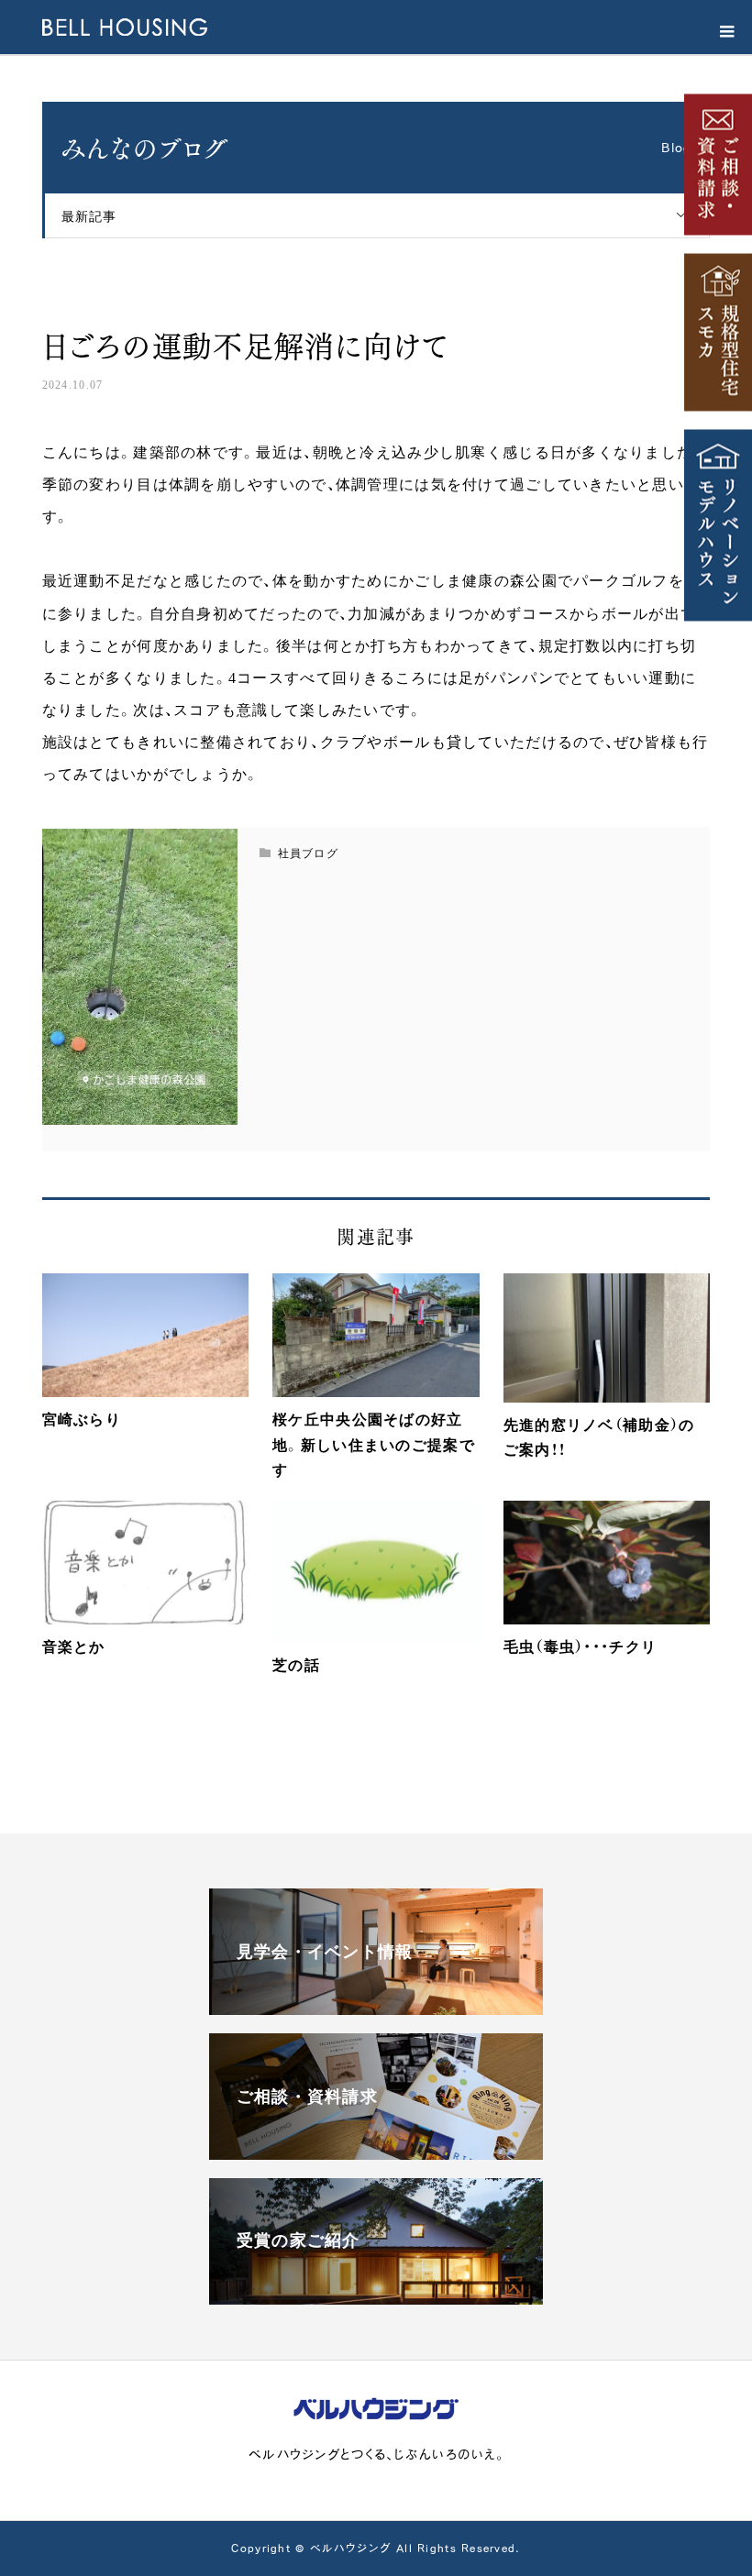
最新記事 (89, 215)
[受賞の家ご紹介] (376, 2297)
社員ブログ (92, 297)
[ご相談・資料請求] (376, 2152)
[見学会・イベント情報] (376, 2007)
